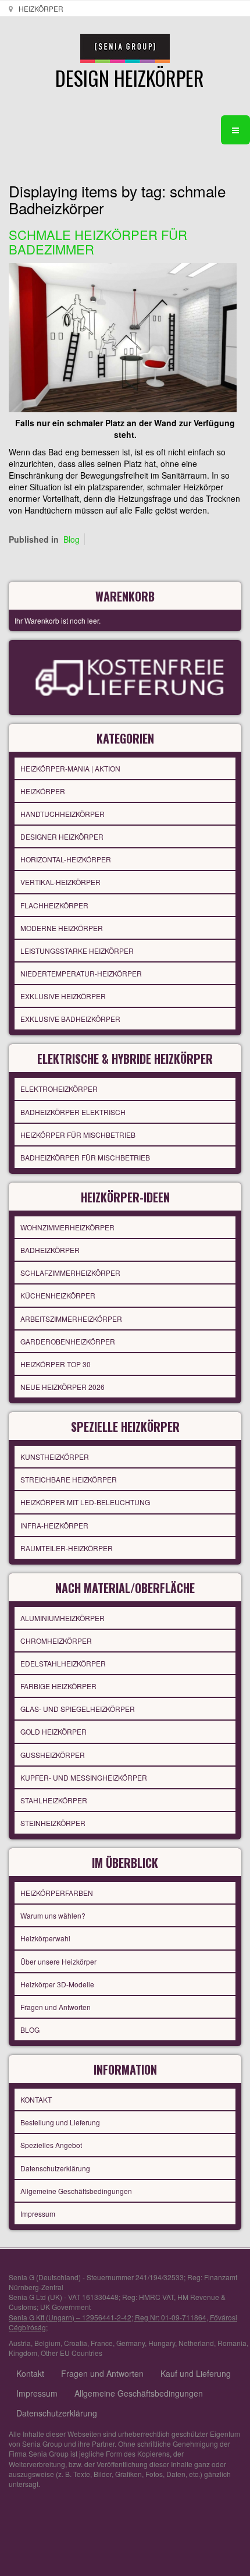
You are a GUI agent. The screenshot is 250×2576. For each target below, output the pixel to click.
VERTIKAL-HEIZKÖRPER (60, 882)
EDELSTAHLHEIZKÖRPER (63, 1663)
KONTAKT (36, 2099)
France (102, 2343)
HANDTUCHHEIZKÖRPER (63, 814)
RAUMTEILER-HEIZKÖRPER (67, 1548)
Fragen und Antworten (56, 2007)
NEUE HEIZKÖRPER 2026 (63, 1387)
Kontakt (30, 2373)
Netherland (196, 2343)
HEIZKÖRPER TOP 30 (56, 1364)
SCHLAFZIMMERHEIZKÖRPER (70, 1273)
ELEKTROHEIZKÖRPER (59, 1089)
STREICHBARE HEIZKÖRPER (69, 1479)
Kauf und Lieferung (196, 2373)
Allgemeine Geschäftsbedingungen (76, 2191)
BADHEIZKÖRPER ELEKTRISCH (73, 1112)
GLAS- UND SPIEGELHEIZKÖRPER (78, 1709)
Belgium (47, 2343)
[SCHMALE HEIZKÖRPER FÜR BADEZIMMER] (123, 336)
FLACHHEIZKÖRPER (54, 905)
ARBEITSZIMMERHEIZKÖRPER (71, 1319)
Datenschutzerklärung (55, 2168)
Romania (232, 2343)
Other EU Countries (72, 2353)
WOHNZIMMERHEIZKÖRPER (67, 1227)
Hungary (162, 2343)
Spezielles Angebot (51, 2145)
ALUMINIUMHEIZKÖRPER (63, 1618)
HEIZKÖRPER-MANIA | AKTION (70, 768)
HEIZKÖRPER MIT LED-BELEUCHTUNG (85, 1502)
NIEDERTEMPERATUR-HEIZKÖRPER (81, 973)
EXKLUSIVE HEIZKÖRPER (63, 996)
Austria (20, 2343)
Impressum (38, 2214)
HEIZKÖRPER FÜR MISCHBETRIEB (78, 1135)
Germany (131, 2343)
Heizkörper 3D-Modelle (57, 1984)
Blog (72, 539)
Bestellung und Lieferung (60, 2122)
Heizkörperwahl (45, 1938)
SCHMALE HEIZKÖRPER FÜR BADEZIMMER (98, 241)
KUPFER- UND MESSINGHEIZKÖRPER (84, 1777)
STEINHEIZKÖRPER (53, 1823)
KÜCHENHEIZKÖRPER (58, 1295)
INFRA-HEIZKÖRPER (54, 1525)
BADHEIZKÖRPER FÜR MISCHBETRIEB (85, 1157)
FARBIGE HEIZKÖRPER (58, 1686)
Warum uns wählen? (53, 1915)
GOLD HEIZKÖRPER (53, 1731)
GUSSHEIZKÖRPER (53, 1755)
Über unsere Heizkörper (58, 1961)
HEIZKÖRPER (43, 791)
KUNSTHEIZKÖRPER (55, 1457)
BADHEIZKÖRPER (50, 1250)
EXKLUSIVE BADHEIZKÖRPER (70, 1019)
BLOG (30, 2030)
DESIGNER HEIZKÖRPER (62, 836)
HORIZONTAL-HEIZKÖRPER (66, 859)
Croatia (76, 2343)
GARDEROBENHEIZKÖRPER (68, 1341)
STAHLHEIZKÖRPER (54, 1800)
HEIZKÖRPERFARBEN (57, 1893)
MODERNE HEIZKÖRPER (62, 928)
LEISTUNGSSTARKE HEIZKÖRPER (77, 951)
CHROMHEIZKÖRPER (56, 1641)
